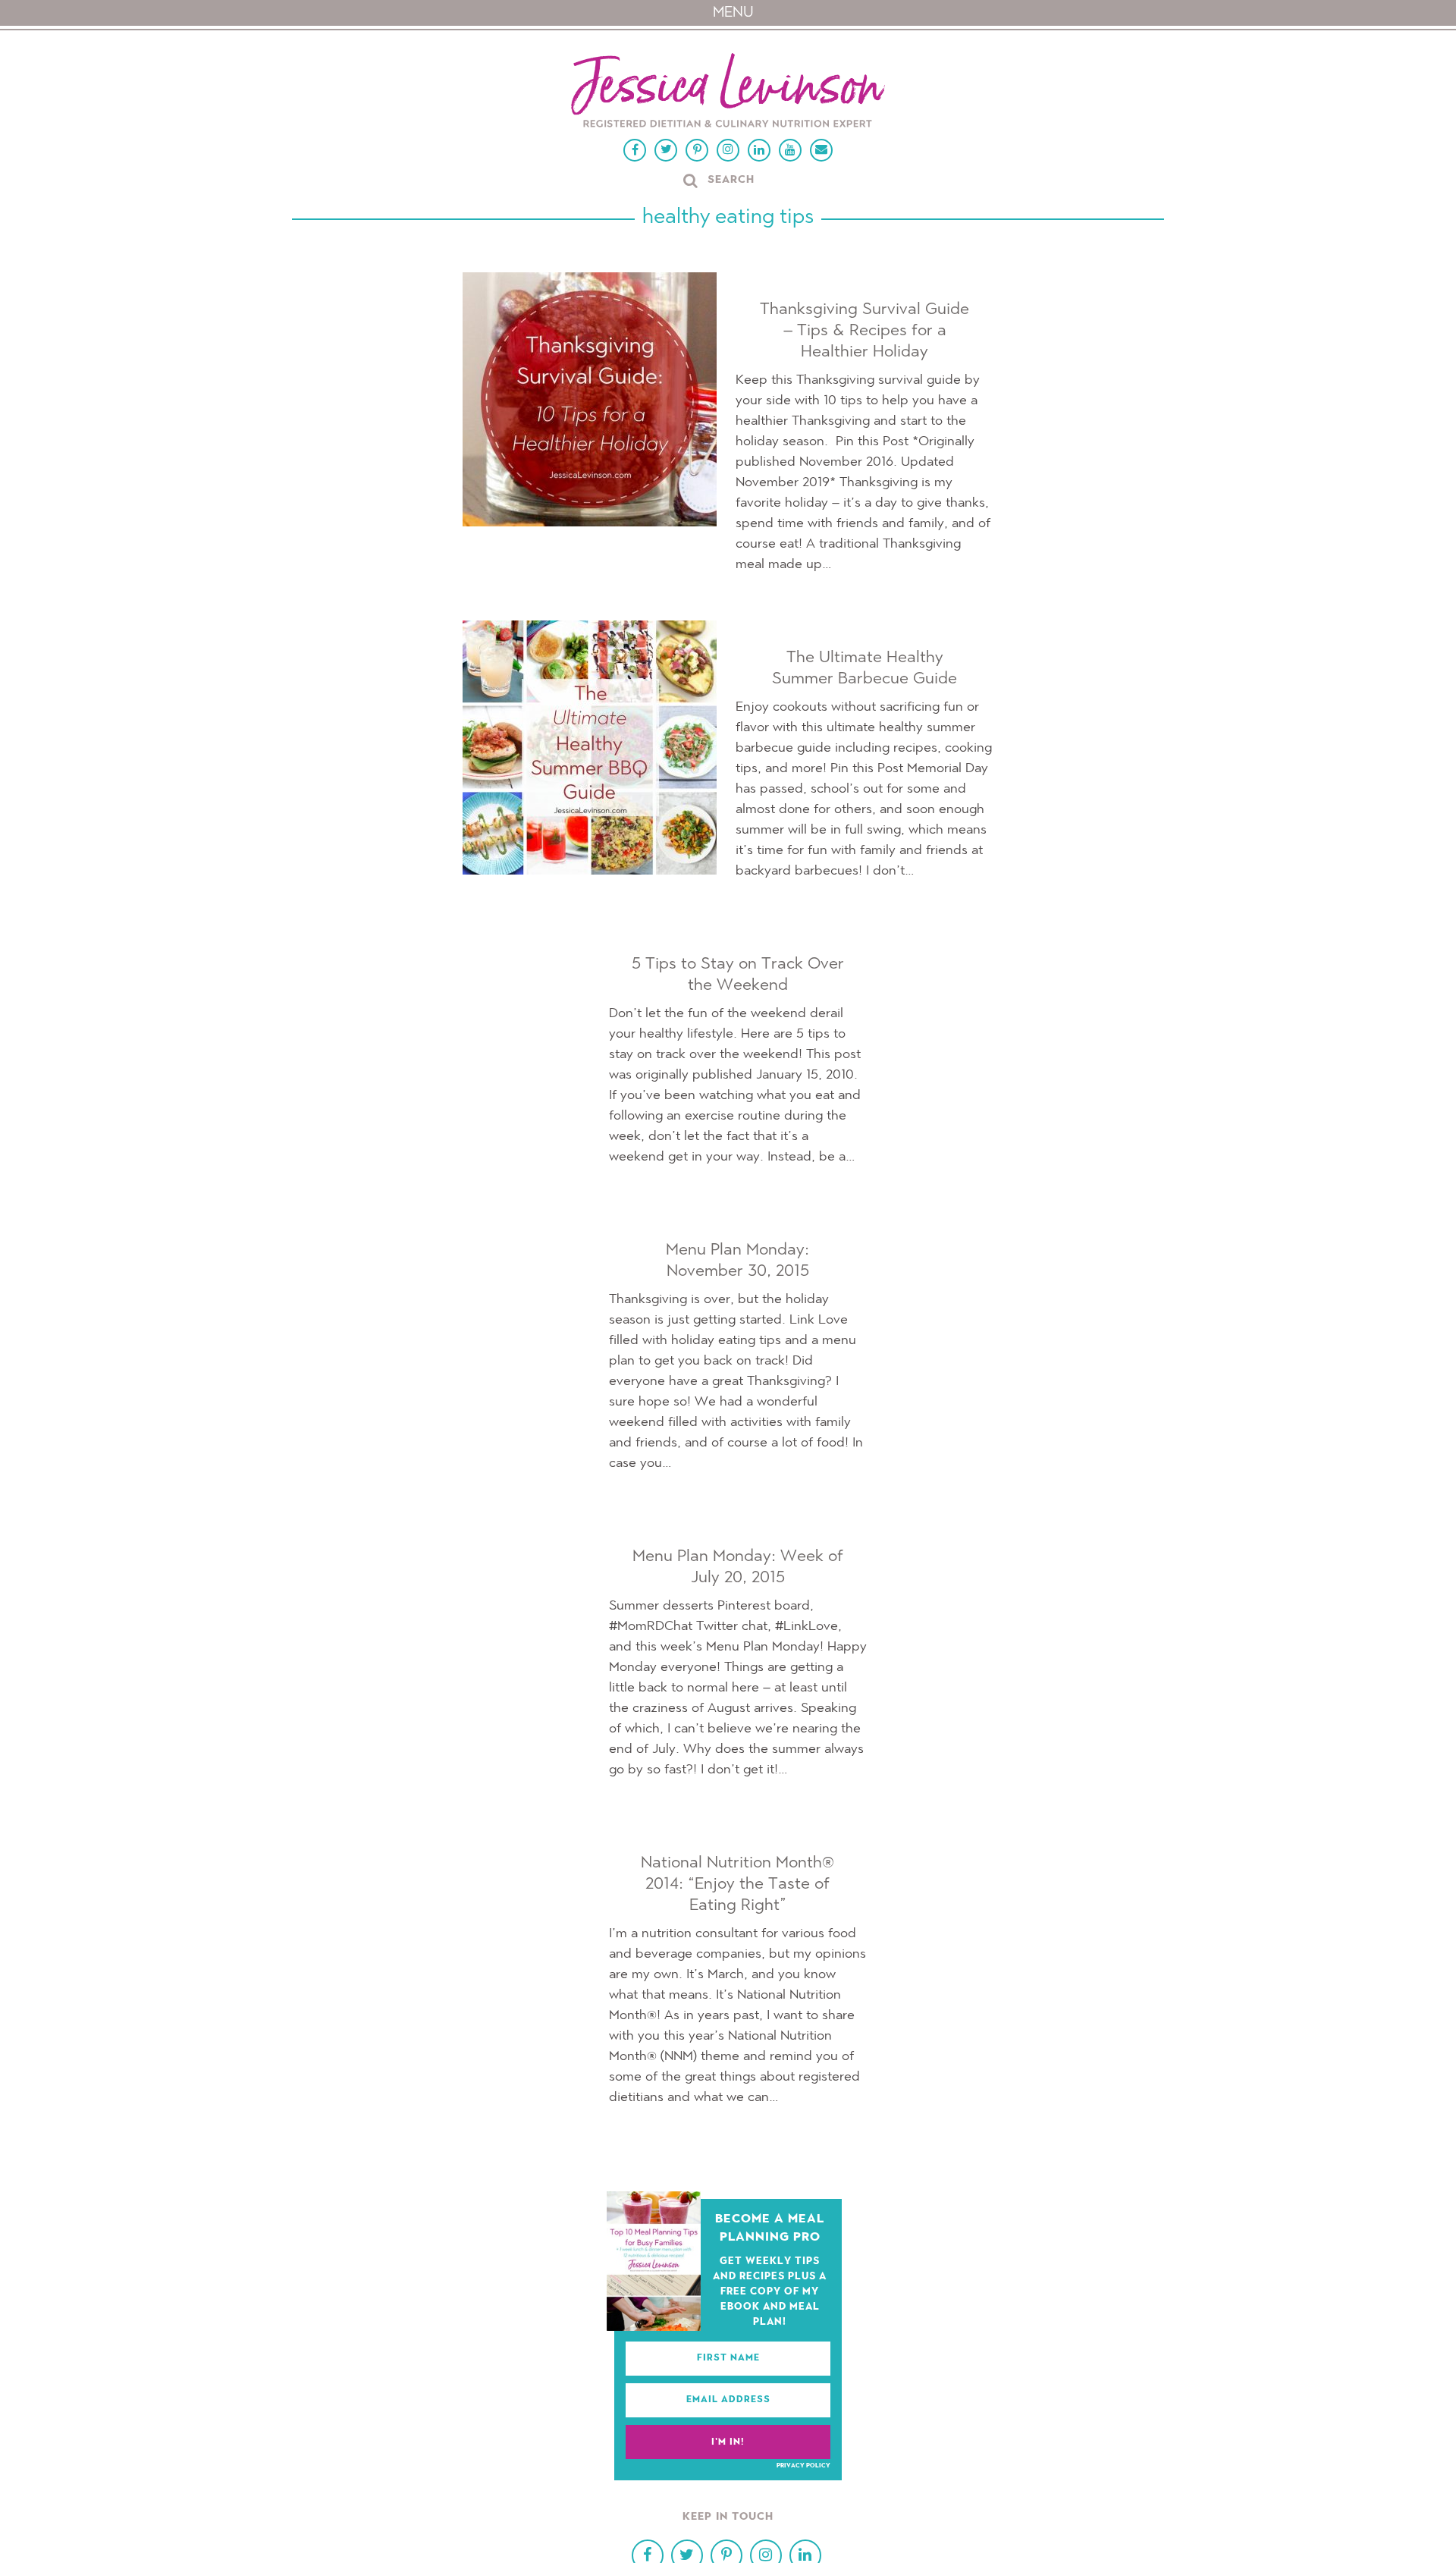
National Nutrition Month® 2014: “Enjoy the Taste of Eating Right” (737, 1884)
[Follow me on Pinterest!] (697, 150)
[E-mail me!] (821, 150)
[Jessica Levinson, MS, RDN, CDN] (728, 92)
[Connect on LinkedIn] (759, 150)
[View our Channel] (790, 150)
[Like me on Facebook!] (635, 150)
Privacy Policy (803, 2466)
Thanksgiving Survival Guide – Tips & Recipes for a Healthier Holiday (864, 331)
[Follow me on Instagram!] (728, 150)
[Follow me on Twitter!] (666, 150)
